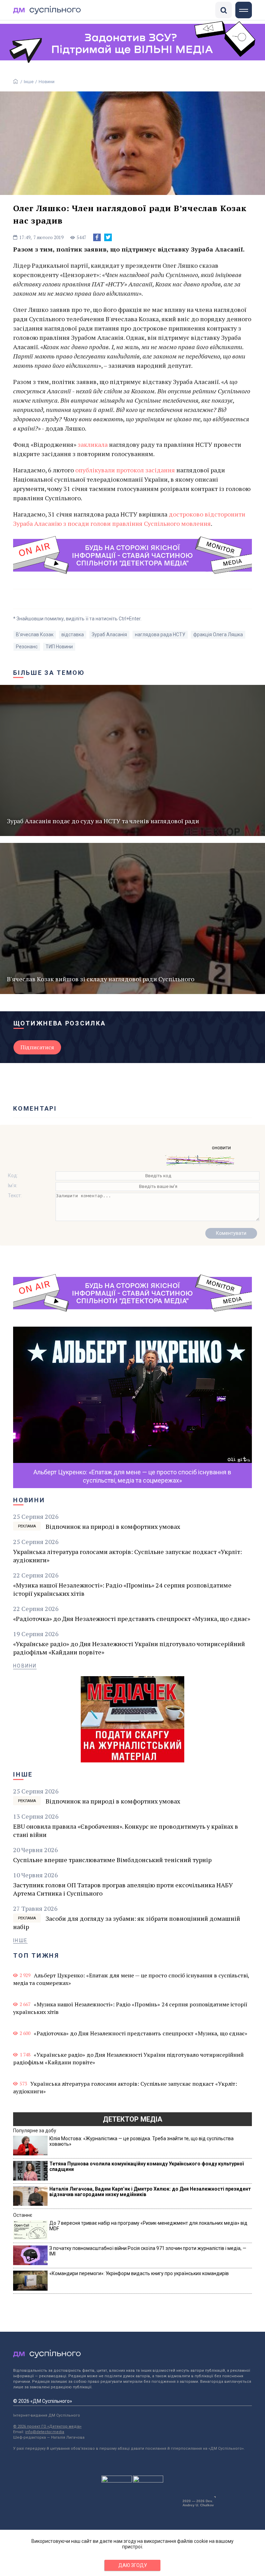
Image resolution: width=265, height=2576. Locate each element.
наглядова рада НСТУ (160, 635)
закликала (93, 444)
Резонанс (27, 647)
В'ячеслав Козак (35, 635)
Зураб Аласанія (109, 635)
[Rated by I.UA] (117, 2481)
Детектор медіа (132, 2119)
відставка (73, 635)
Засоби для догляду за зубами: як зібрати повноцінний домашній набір (126, 1923)
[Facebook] (97, 237)
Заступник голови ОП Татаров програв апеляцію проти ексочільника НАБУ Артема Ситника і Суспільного (123, 1889)
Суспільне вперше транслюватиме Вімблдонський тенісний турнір (112, 1860)
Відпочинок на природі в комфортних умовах (113, 1526)
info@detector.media (45, 2432)
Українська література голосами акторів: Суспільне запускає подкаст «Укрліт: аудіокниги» (127, 1556)
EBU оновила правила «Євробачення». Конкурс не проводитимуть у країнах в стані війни (126, 1830)
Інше (29, 82)
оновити (221, 1148)
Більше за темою (49, 673)
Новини (47, 82)
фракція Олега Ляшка (218, 635)
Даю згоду (133, 2565)
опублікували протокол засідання (124, 470)
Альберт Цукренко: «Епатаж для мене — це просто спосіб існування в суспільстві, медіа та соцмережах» (131, 1979)
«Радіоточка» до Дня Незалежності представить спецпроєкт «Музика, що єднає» (132, 1619)
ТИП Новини (59, 647)
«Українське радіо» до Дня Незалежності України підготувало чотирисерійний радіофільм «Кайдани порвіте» (129, 1648)
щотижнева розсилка (60, 1023)
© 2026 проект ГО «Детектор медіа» (47, 2426)
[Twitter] (108, 237)
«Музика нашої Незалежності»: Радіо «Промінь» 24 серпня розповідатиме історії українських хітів (122, 1589)
